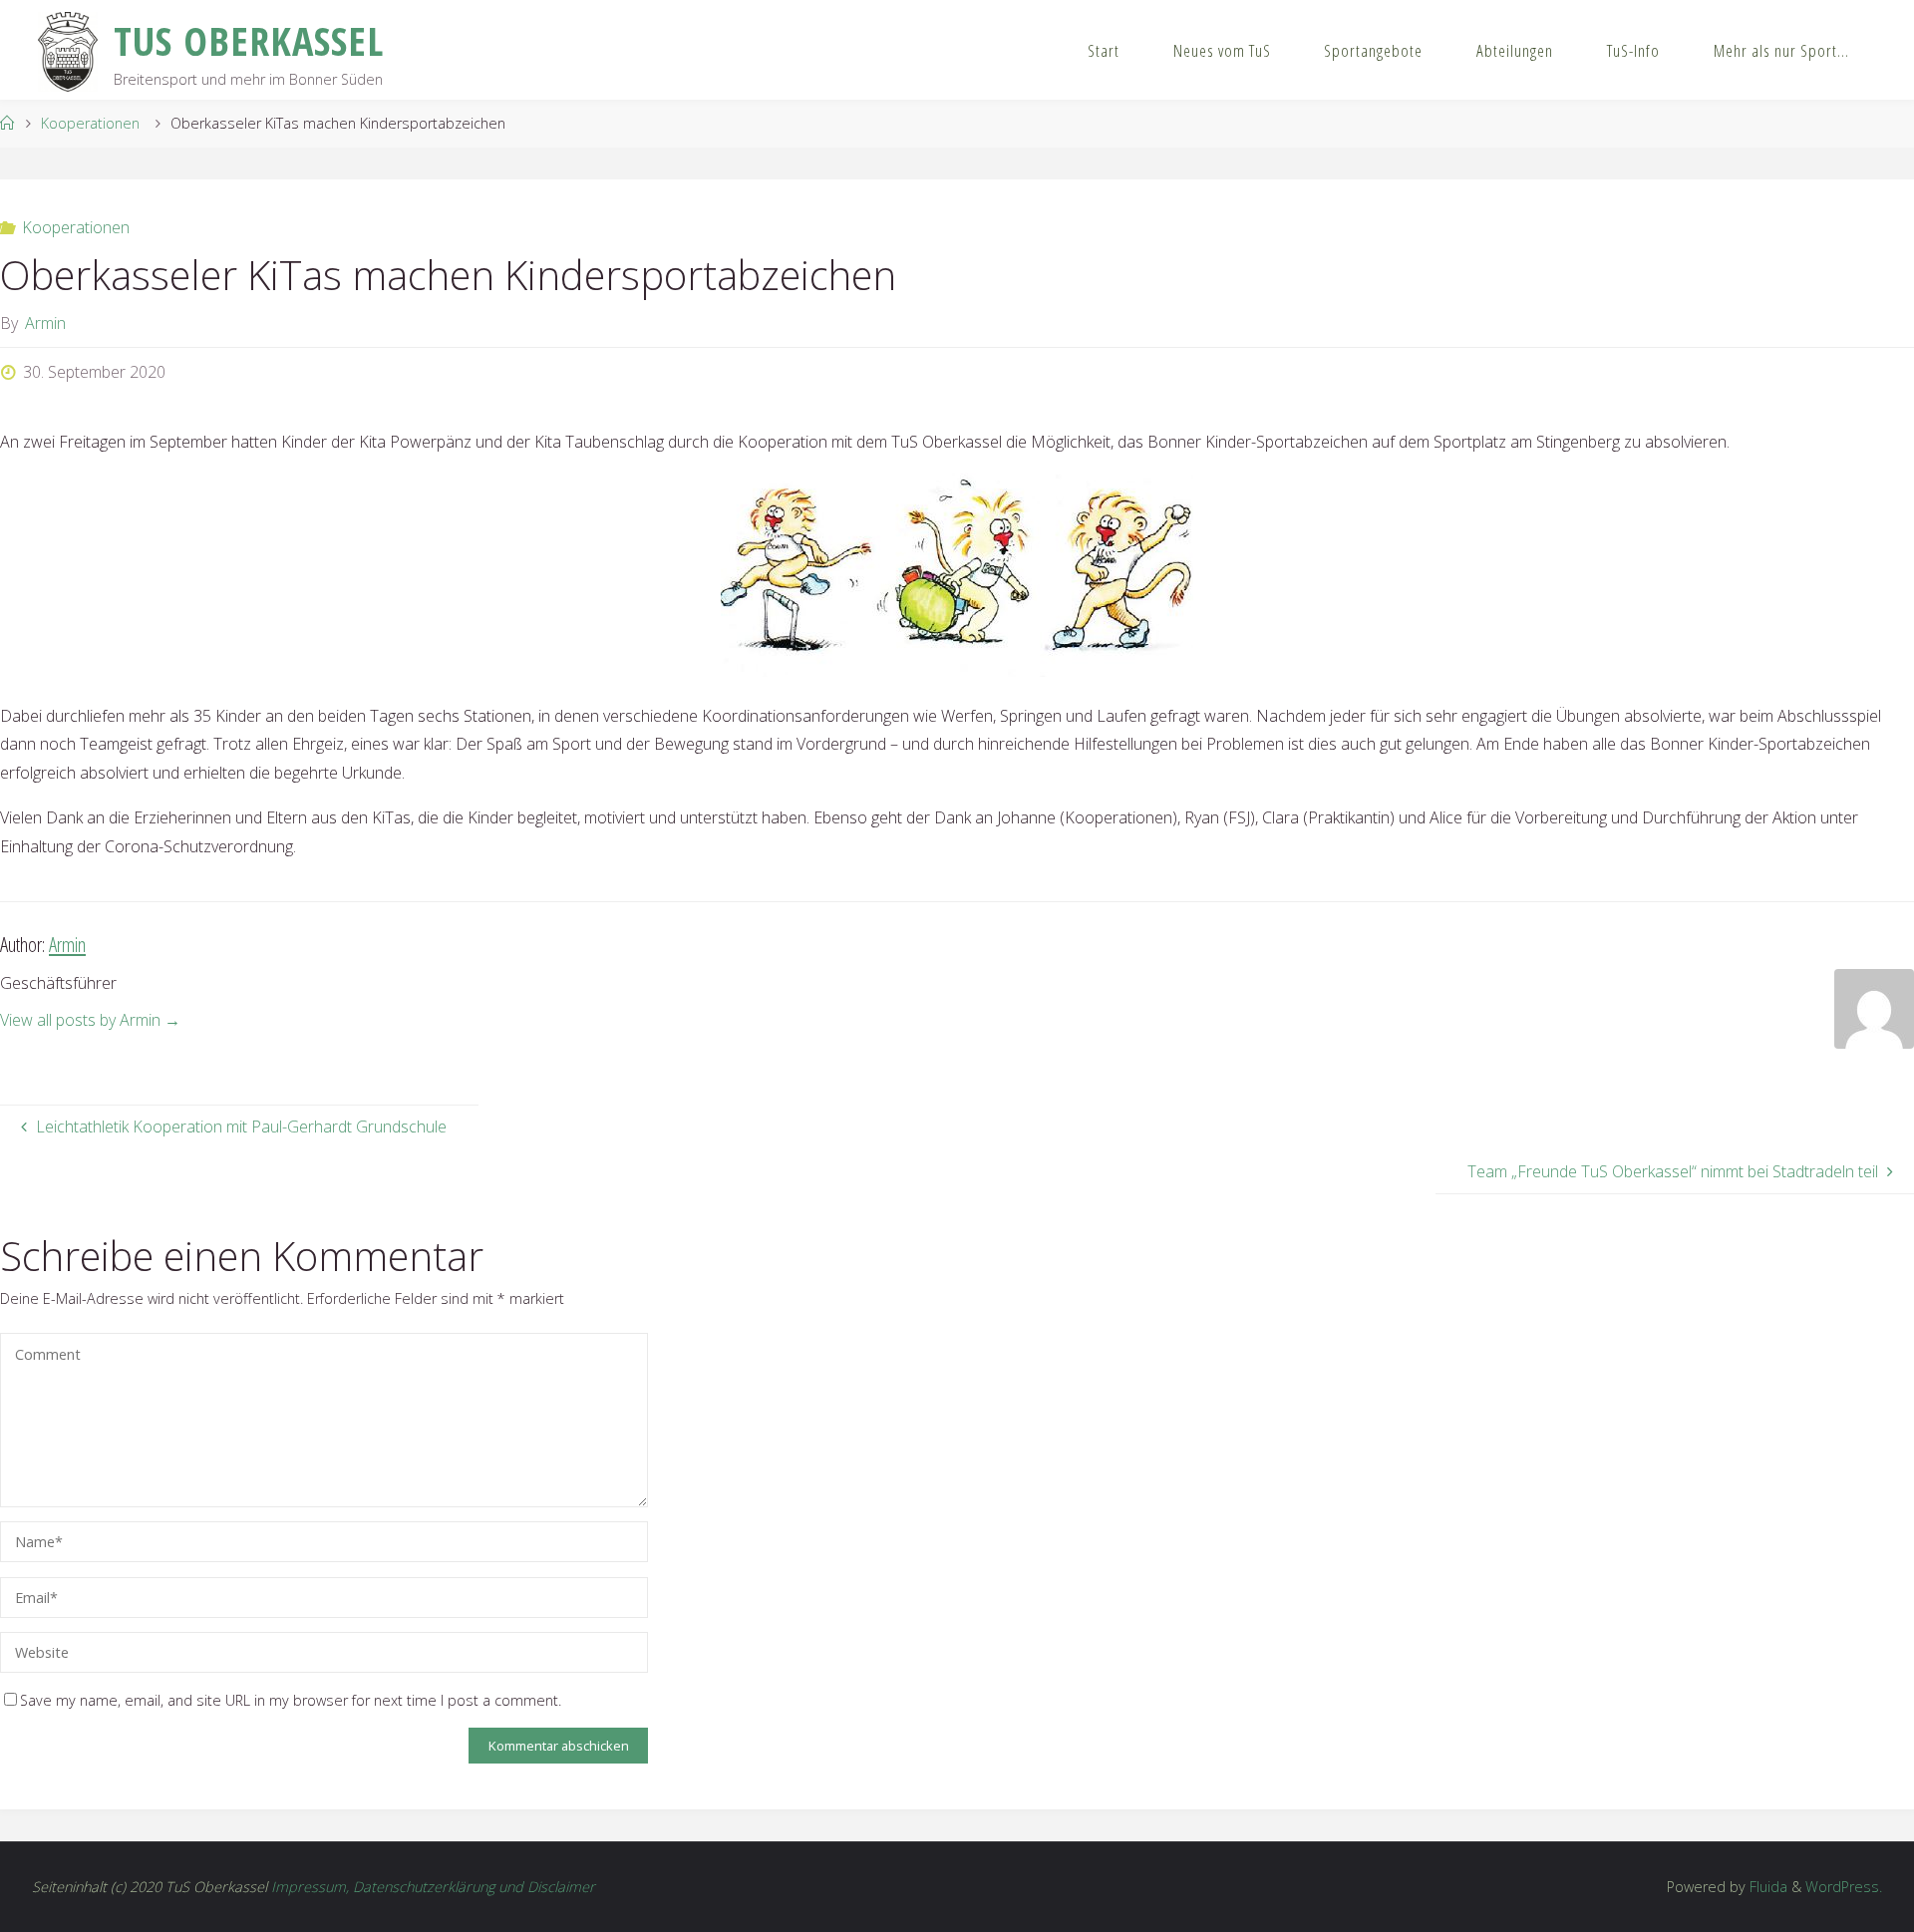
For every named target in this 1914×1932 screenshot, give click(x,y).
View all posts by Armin (90, 1020)
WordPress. (1844, 1887)
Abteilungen (1515, 50)
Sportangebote (1373, 50)
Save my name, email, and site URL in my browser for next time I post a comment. (291, 1700)
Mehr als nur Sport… (1781, 50)
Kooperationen (90, 123)
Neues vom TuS (1222, 50)
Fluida (1766, 1887)
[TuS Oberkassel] (67, 50)
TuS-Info (1633, 50)
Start (1104, 50)
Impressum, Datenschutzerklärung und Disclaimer (433, 1887)
